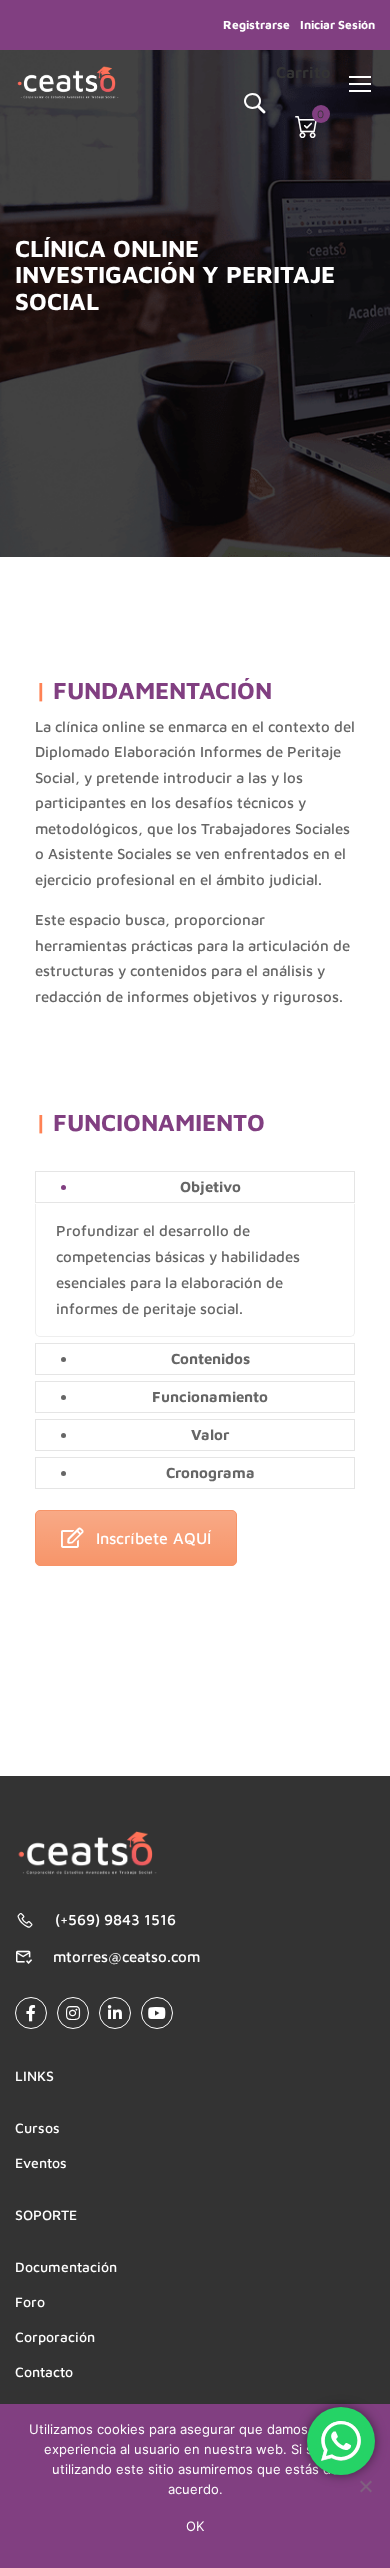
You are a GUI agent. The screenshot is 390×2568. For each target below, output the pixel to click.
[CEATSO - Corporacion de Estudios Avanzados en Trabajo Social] (68, 82)
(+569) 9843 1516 (115, 1919)
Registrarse (256, 24)
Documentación (66, 2266)
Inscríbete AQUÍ (153, 1538)
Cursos (37, 2127)
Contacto (44, 2371)
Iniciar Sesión (337, 24)
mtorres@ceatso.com (126, 1956)
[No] (365, 2486)
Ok (195, 2526)
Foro (30, 2301)
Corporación (55, 2336)
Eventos (41, 2162)
